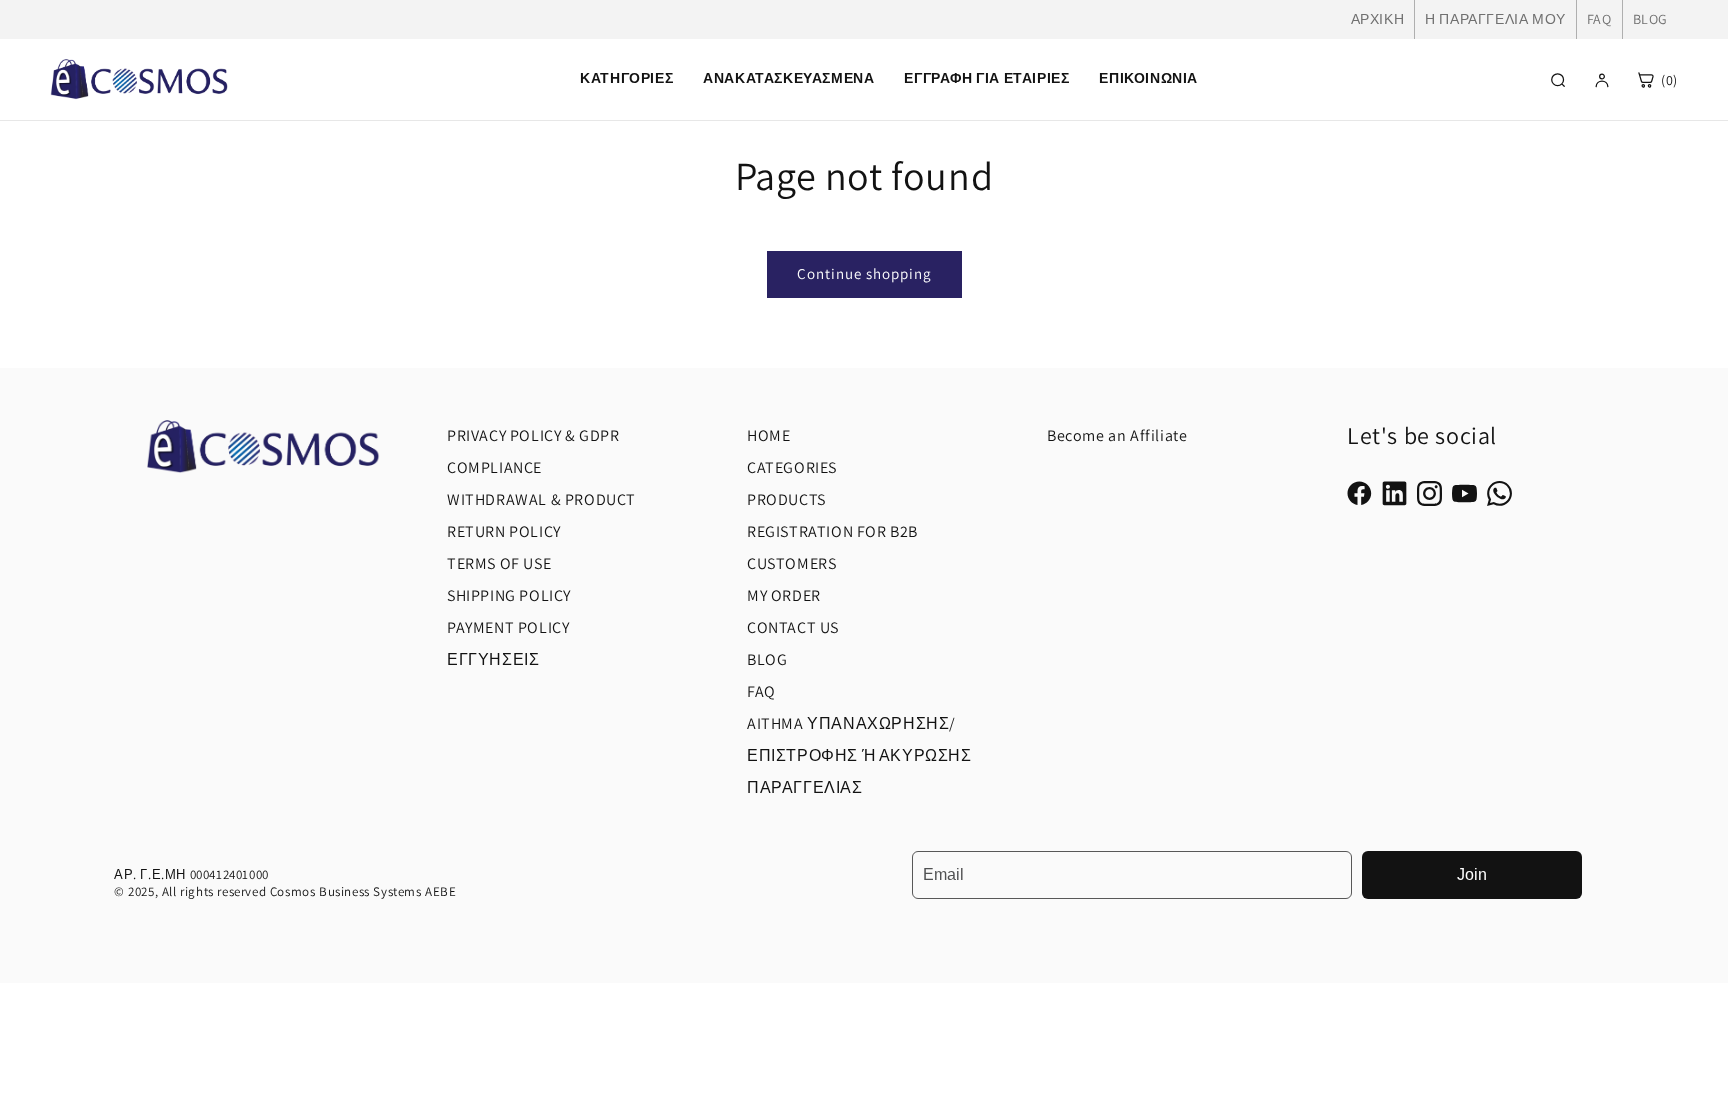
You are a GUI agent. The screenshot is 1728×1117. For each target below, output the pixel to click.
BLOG (1650, 19)
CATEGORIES (792, 467)
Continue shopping (864, 273)
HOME (768, 435)
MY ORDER (784, 595)
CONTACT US (793, 627)
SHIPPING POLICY (509, 595)
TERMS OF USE (499, 563)
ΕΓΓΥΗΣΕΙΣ (493, 659)
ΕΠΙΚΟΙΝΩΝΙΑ (1148, 78)
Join (1472, 874)
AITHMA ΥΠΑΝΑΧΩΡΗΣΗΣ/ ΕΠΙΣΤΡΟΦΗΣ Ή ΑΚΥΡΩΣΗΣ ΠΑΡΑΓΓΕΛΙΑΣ (859, 755)
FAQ (1599, 19)
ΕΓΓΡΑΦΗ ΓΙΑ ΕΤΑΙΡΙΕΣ (986, 78)
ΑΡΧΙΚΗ (1378, 19)
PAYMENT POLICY (508, 627)
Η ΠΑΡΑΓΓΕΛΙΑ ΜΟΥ (1495, 19)
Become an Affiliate (1117, 435)
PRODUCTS (786, 499)
